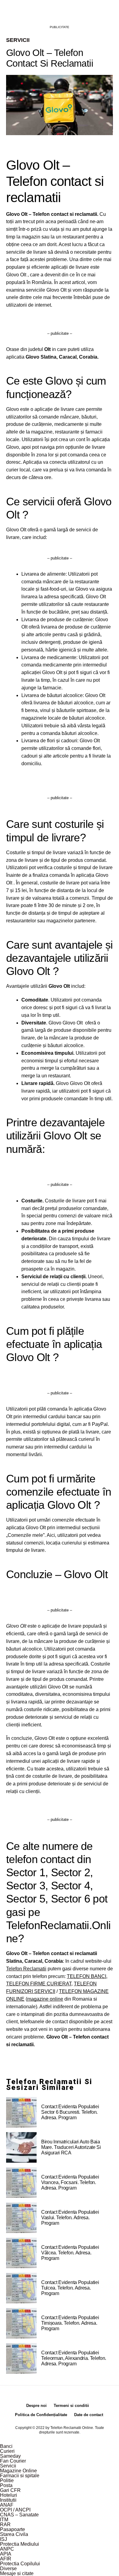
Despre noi (36, 2406)
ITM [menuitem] (4, 2520)
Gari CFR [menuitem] (10, 2490)
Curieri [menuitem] (7, 2451)
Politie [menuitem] (7, 2480)
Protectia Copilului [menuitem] (20, 2564)
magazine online (45, 1999)
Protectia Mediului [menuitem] (20, 2544)
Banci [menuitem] (6, 2446)
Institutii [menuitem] (8, 2500)
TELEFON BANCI (87, 1976)
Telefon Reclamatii (26, 1969)
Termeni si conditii (71, 2406)
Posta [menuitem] (6, 2485)
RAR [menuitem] (5, 2524)
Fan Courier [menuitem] (13, 2461)
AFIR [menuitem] (6, 2559)
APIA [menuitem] (6, 2554)
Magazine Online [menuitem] (18, 2471)
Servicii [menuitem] (8, 2466)
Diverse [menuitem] (8, 2569)
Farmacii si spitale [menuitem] (20, 2476)
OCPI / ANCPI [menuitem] (15, 2510)
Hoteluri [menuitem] (9, 2495)
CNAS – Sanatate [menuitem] (19, 2515)
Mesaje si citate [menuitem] (17, 2573)
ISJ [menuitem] (4, 2539)
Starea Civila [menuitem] (14, 2534)
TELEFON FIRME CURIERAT (39, 1984)
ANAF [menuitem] (7, 2505)
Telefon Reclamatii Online (72, 2428)
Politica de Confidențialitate (41, 2415)
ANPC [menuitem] (7, 2549)
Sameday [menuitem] (10, 2456)
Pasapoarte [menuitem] (13, 2529)
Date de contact (89, 2415)
